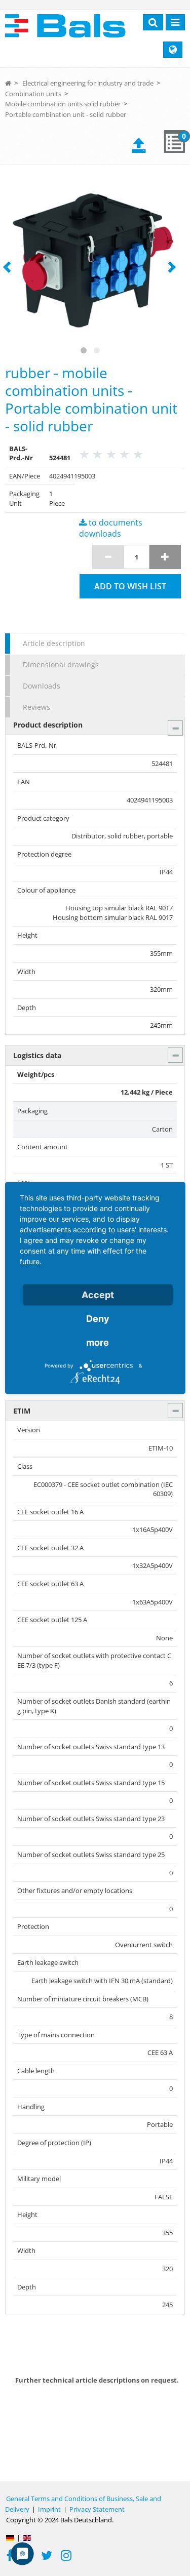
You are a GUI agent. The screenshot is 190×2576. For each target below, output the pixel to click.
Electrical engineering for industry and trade (88, 83)
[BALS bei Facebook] (10, 2557)
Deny (98, 1319)
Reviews (36, 707)
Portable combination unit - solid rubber (66, 114)
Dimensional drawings (61, 665)
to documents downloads (111, 528)
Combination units (33, 94)
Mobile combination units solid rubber (63, 104)
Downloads (42, 686)
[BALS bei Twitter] (47, 2557)
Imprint (49, 2509)
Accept (98, 1295)
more (98, 1342)
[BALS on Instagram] (66, 2557)
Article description (54, 643)
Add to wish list (130, 586)
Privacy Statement (97, 2509)
